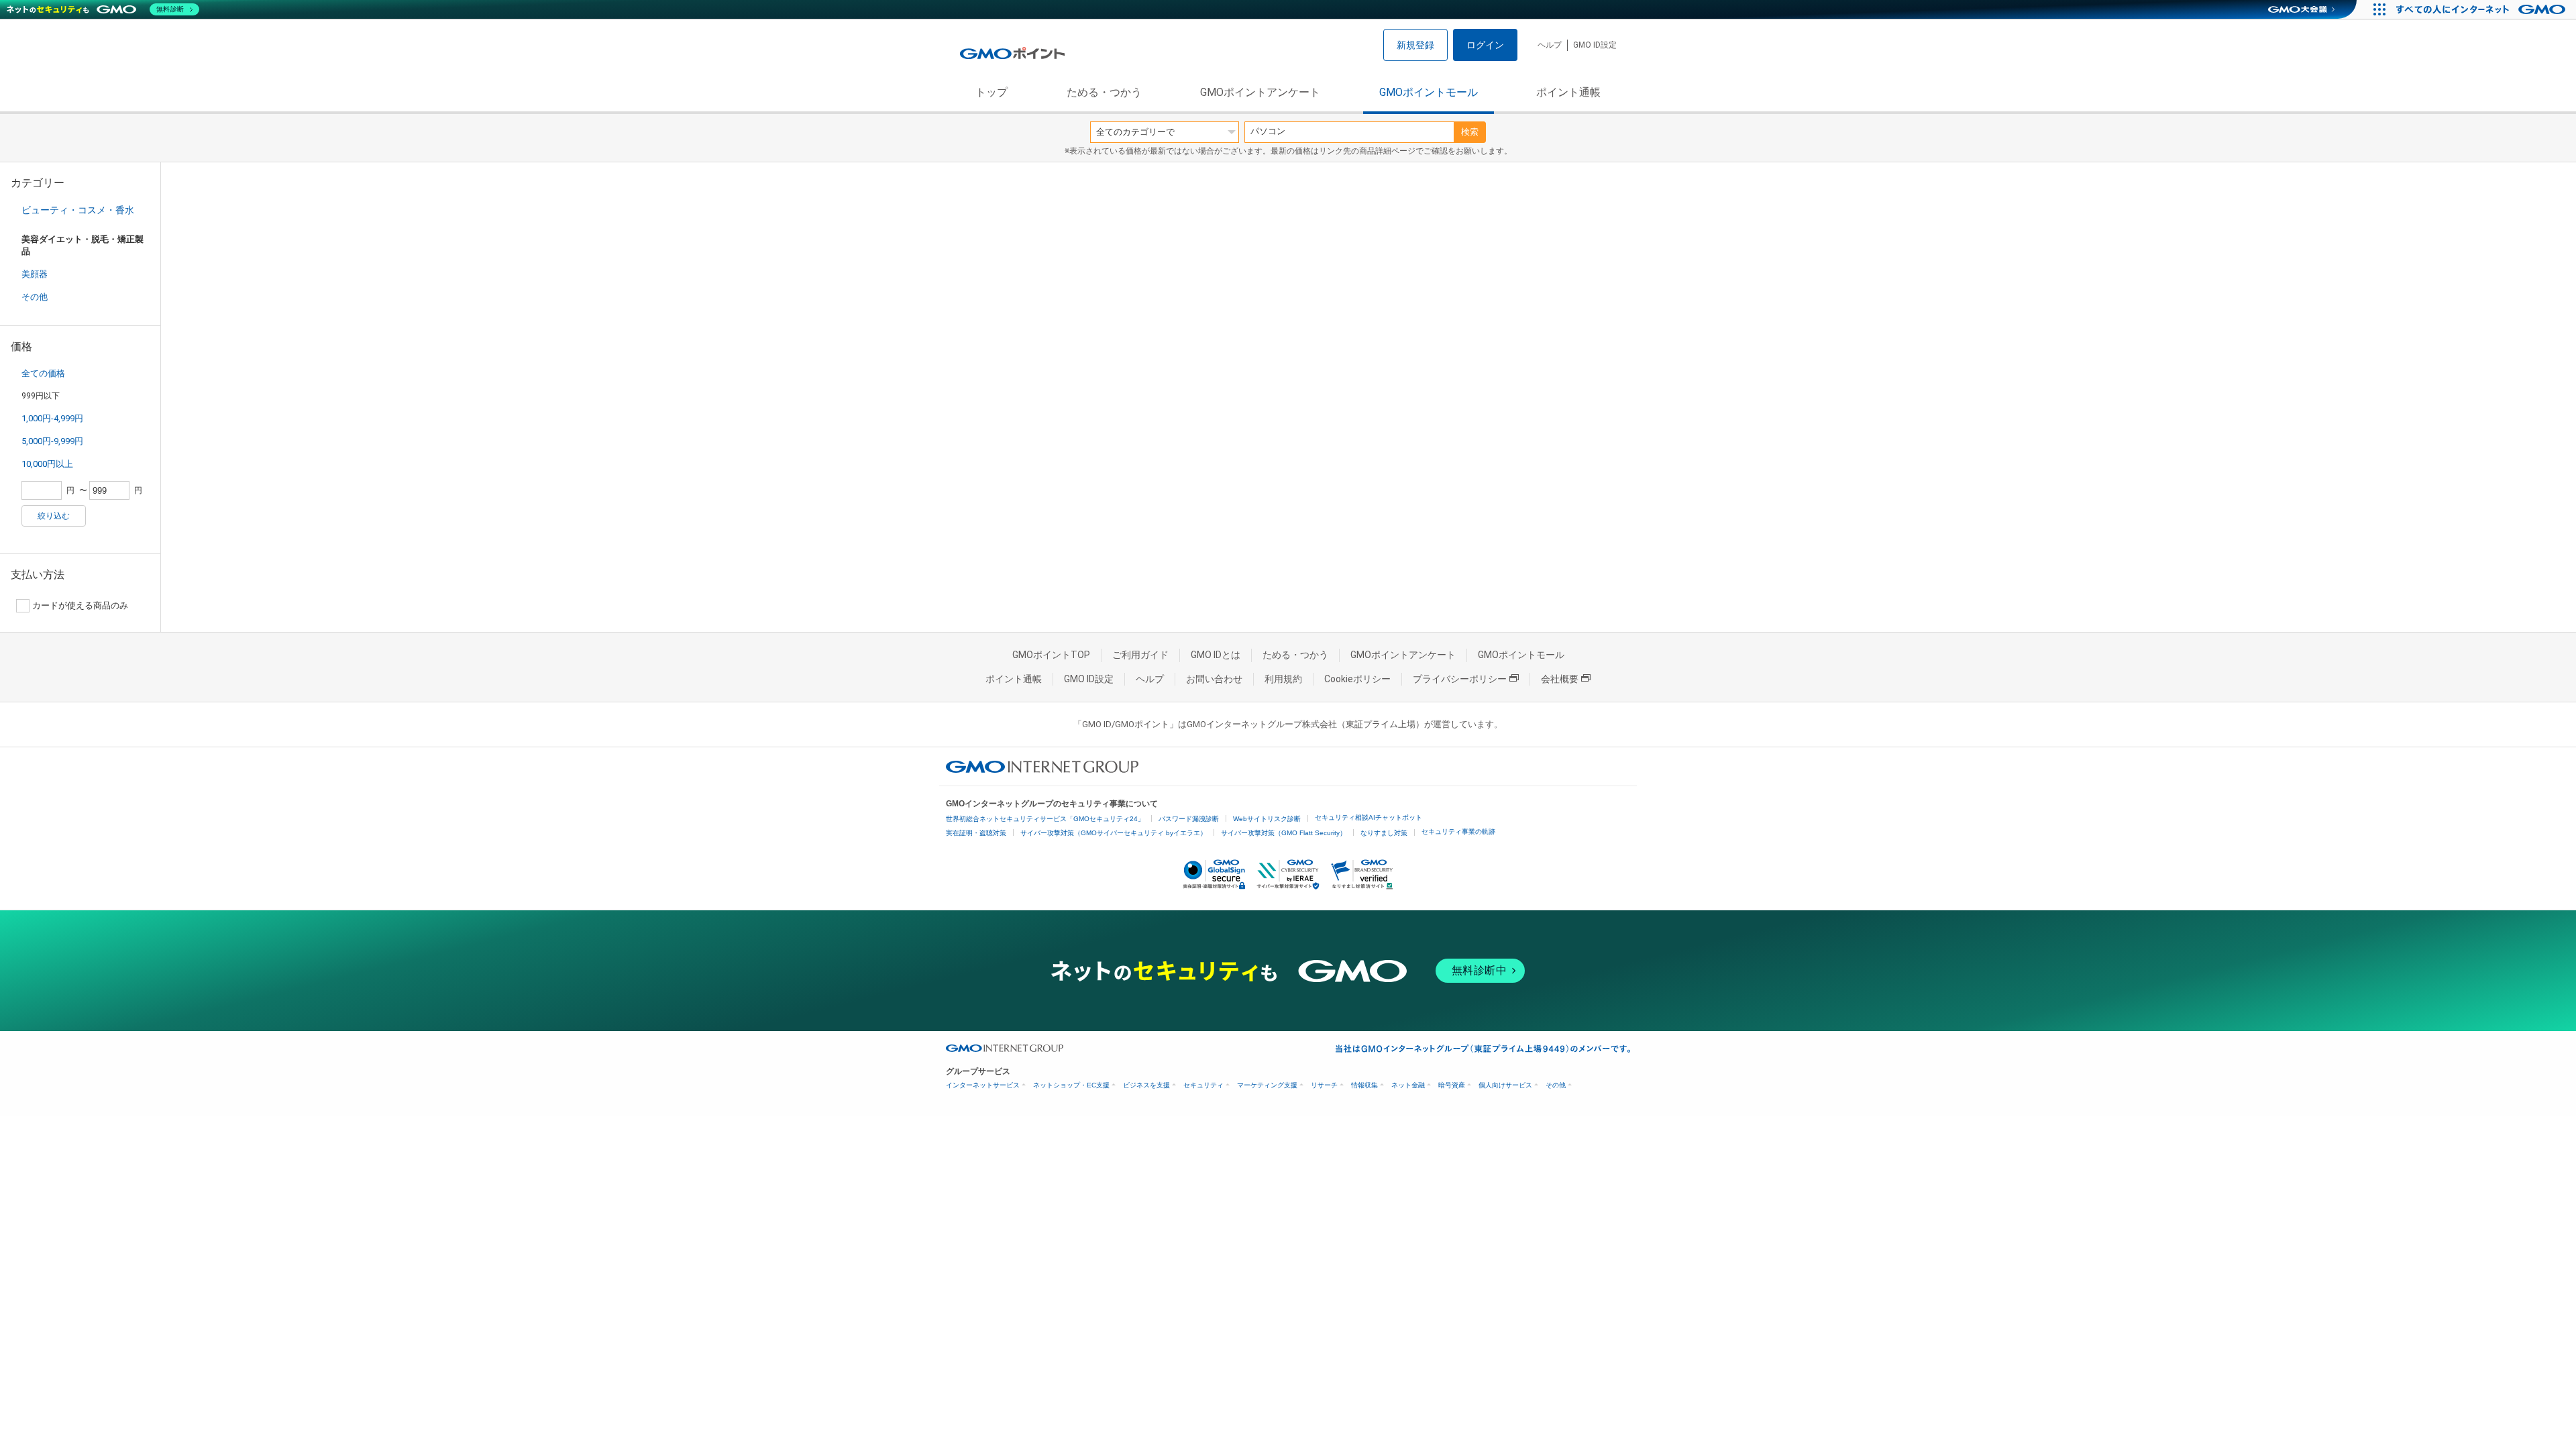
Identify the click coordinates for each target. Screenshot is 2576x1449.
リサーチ (1324, 1085)
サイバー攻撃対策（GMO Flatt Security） (1284, 833)
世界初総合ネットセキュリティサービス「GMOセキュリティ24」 (1045, 819)
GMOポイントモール (1429, 92)
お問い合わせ (1214, 679)
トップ (991, 92)
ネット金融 (1408, 1085)
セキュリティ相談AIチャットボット (1368, 817)
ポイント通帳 (1568, 92)
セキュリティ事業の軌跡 (1458, 831)
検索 (1470, 132)
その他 (35, 297)
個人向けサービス (1505, 1085)
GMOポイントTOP (1051, 655)
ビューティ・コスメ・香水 (78, 210)
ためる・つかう (1104, 92)
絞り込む (54, 516)
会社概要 (1560, 679)
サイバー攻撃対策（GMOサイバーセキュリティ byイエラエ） (1114, 833)
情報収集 (1364, 1085)
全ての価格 (43, 373)
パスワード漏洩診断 (1189, 819)
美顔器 (35, 274)
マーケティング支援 (1267, 1085)
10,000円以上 (47, 464)
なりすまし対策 (1384, 833)
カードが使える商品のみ (80, 605)
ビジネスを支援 (1146, 1085)
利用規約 (1283, 679)
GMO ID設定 (1595, 45)
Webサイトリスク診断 (1267, 819)
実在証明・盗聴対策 (976, 833)
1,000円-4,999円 (52, 418)
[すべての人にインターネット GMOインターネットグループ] (2482, 9)
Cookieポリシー (1357, 679)
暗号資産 (1452, 1085)
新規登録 (1415, 45)
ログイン (1485, 45)
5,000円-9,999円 (52, 441)
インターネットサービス (983, 1085)
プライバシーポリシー (1460, 679)
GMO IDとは (1216, 655)
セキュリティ (1203, 1085)
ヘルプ (1550, 45)
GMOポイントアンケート (1260, 92)
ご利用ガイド (1140, 655)
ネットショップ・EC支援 (1071, 1085)
